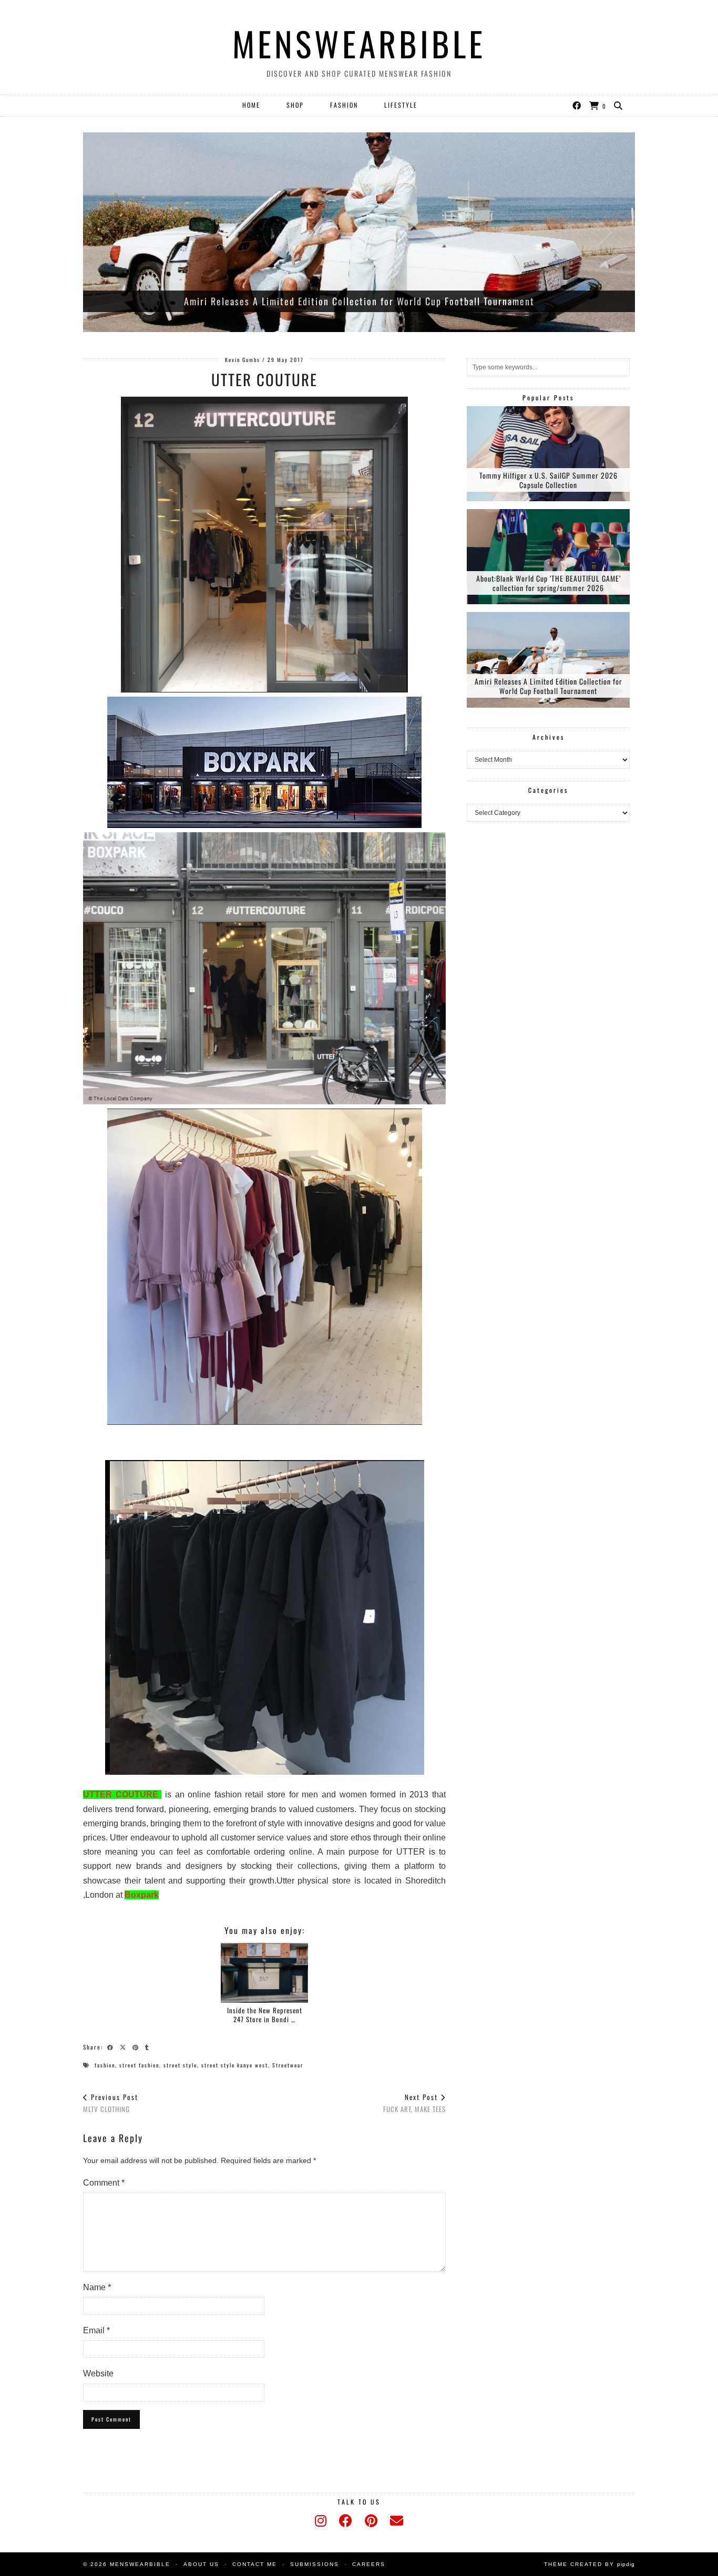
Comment (104, 2183)
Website (98, 2373)
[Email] (397, 2521)
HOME (251, 105)
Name (97, 2287)
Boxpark (142, 1895)
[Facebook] (577, 105)
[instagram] (321, 2521)
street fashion (139, 2065)
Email (96, 2330)
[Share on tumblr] (149, 2046)
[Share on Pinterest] (137, 2046)
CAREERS (369, 2564)
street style (180, 2065)
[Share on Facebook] (112, 2046)
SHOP (295, 105)
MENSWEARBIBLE (359, 43)
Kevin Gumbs (243, 360)
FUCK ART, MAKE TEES (414, 2103)
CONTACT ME (255, 2564)
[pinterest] (371, 2521)
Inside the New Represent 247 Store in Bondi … (265, 2015)
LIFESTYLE (401, 105)
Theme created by (589, 2564)
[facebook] (346, 2521)
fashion (105, 2065)
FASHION (344, 105)
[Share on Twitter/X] (125, 2046)
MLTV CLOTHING (111, 2103)
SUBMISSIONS (315, 2564)
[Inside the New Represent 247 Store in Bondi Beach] (264, 1973)
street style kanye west (235, 2065)
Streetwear (288, 2065)
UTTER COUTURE (122, 1794)
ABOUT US (201, 2564)
